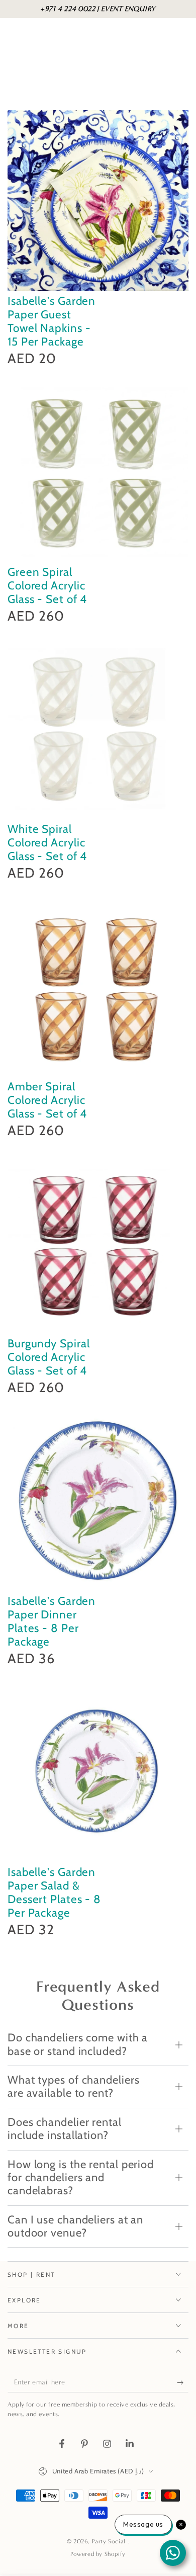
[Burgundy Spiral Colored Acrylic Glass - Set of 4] (98, 1243)
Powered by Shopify (98, 2554)
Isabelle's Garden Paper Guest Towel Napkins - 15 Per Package (52, 321)
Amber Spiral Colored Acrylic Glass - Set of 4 (47, 1100)
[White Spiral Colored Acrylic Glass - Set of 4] (98, 729)
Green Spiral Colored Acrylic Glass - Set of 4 (47, 585)
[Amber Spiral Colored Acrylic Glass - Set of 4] (98, 986)
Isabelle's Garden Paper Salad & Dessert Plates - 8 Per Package (54, 1892)
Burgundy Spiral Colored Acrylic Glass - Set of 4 (49, 1357)
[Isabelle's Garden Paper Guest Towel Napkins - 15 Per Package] (98, 201)
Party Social (110, 2541)
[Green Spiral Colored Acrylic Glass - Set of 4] (98, 472)
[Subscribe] (183, 2382)
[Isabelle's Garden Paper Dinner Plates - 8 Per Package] (98, 1501)
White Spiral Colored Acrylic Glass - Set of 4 (47, 842)
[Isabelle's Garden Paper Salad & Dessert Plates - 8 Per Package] (98, 1772)
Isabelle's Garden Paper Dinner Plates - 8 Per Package (52, 1621)
